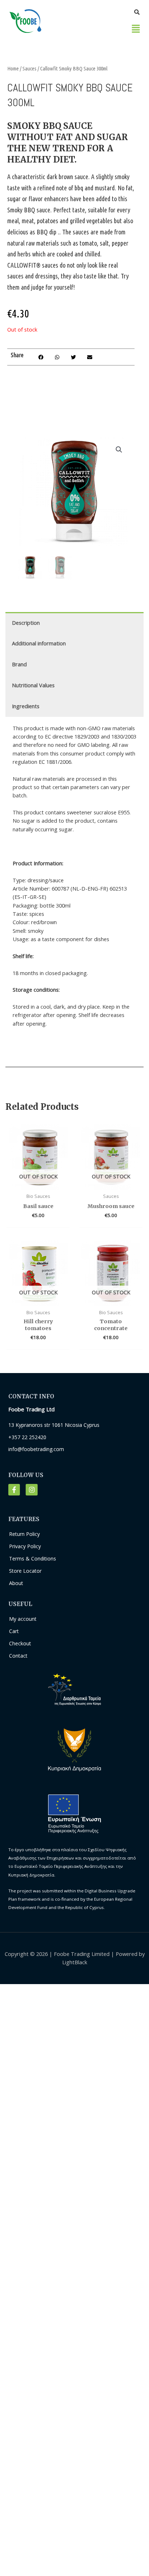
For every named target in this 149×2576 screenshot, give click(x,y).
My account (23, 1619)
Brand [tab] (19, 664)
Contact (18, 1656)
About (16, 1583)
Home (13, 68)
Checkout (20, 1643)
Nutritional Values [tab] (33, 685)
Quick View (38, 1183)
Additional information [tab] (39, 643)
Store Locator (25, 1571)
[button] (136, 29)
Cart (14, 1631)
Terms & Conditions (33, 1558)
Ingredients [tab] (26, 706)
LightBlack (75, 1962)
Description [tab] (26, 623)
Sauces (29, 68)
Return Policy (24, 1534)
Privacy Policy (25, 1546)
